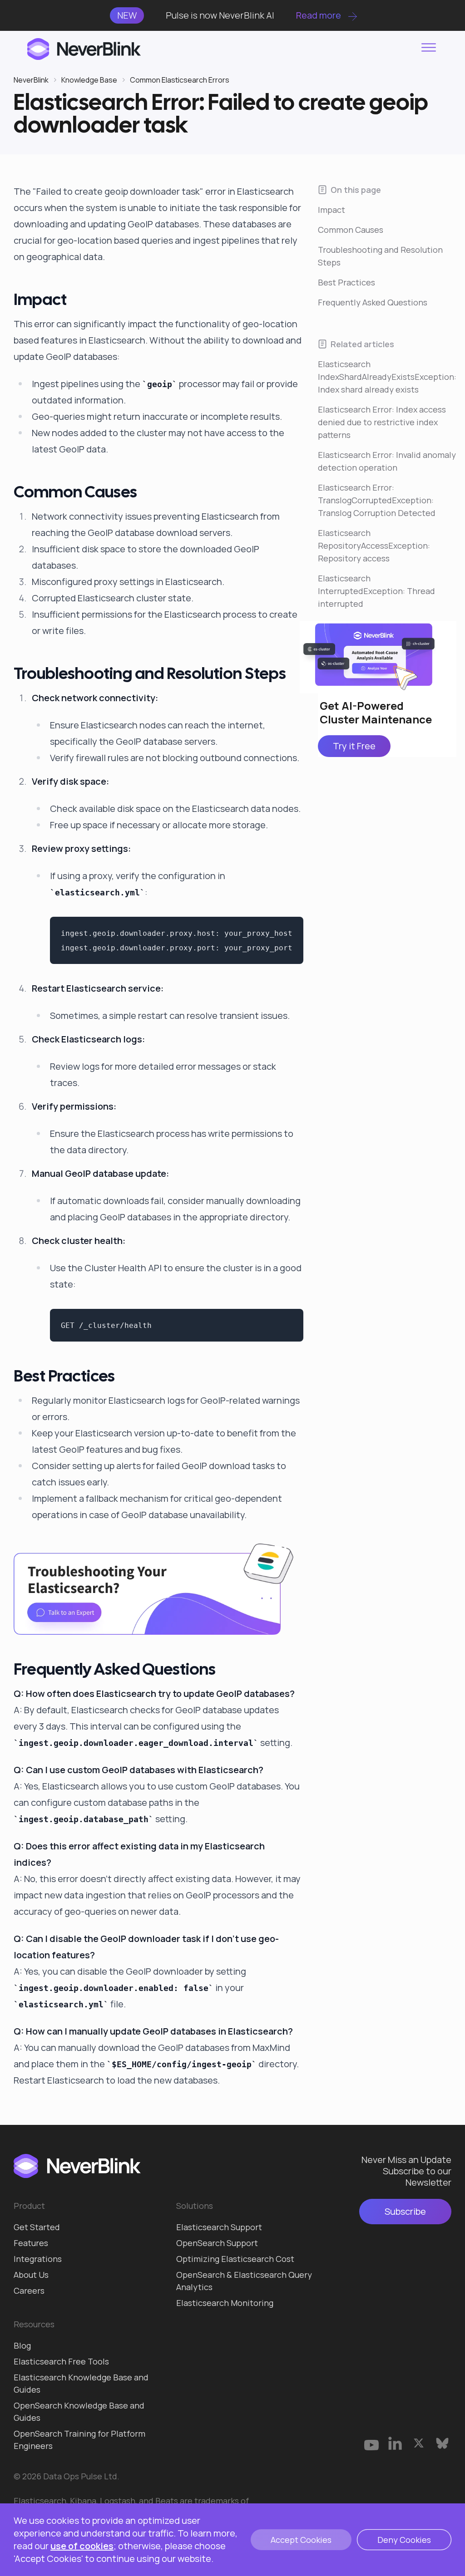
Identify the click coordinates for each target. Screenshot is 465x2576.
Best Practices (346, 282)
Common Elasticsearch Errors (180, 80)
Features (31, 2243)
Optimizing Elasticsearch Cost (235, 2259)
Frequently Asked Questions (373, 302)
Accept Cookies (301, 2540)
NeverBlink (31, 80)
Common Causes (351, 230)
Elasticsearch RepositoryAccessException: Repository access (374, 546)
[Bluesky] (442, 2443)
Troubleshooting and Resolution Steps (380, 256)
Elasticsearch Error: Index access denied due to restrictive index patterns (382, 422)
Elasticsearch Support (219, 2227)
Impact (331, 210)
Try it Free (354, 746)
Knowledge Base (89, 80)
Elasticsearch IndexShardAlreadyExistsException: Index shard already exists (387, 377)
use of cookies (82, 2546)
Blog (22, 2345)
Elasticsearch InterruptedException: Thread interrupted (376, 591)
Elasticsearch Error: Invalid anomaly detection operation (387, 461)
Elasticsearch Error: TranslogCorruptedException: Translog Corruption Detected (377, 500)
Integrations (38, 2259)
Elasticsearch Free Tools (61, 2361)
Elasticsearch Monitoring (225, 2303)
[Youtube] (371, 2443)
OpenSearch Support (217, 2243)
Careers (29, 2291)
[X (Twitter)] (419, 2443)
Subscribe (405, 2211)
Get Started (37, 2227)
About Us (31, 2275)
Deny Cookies (404, 2540)
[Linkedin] (395, 2443)
